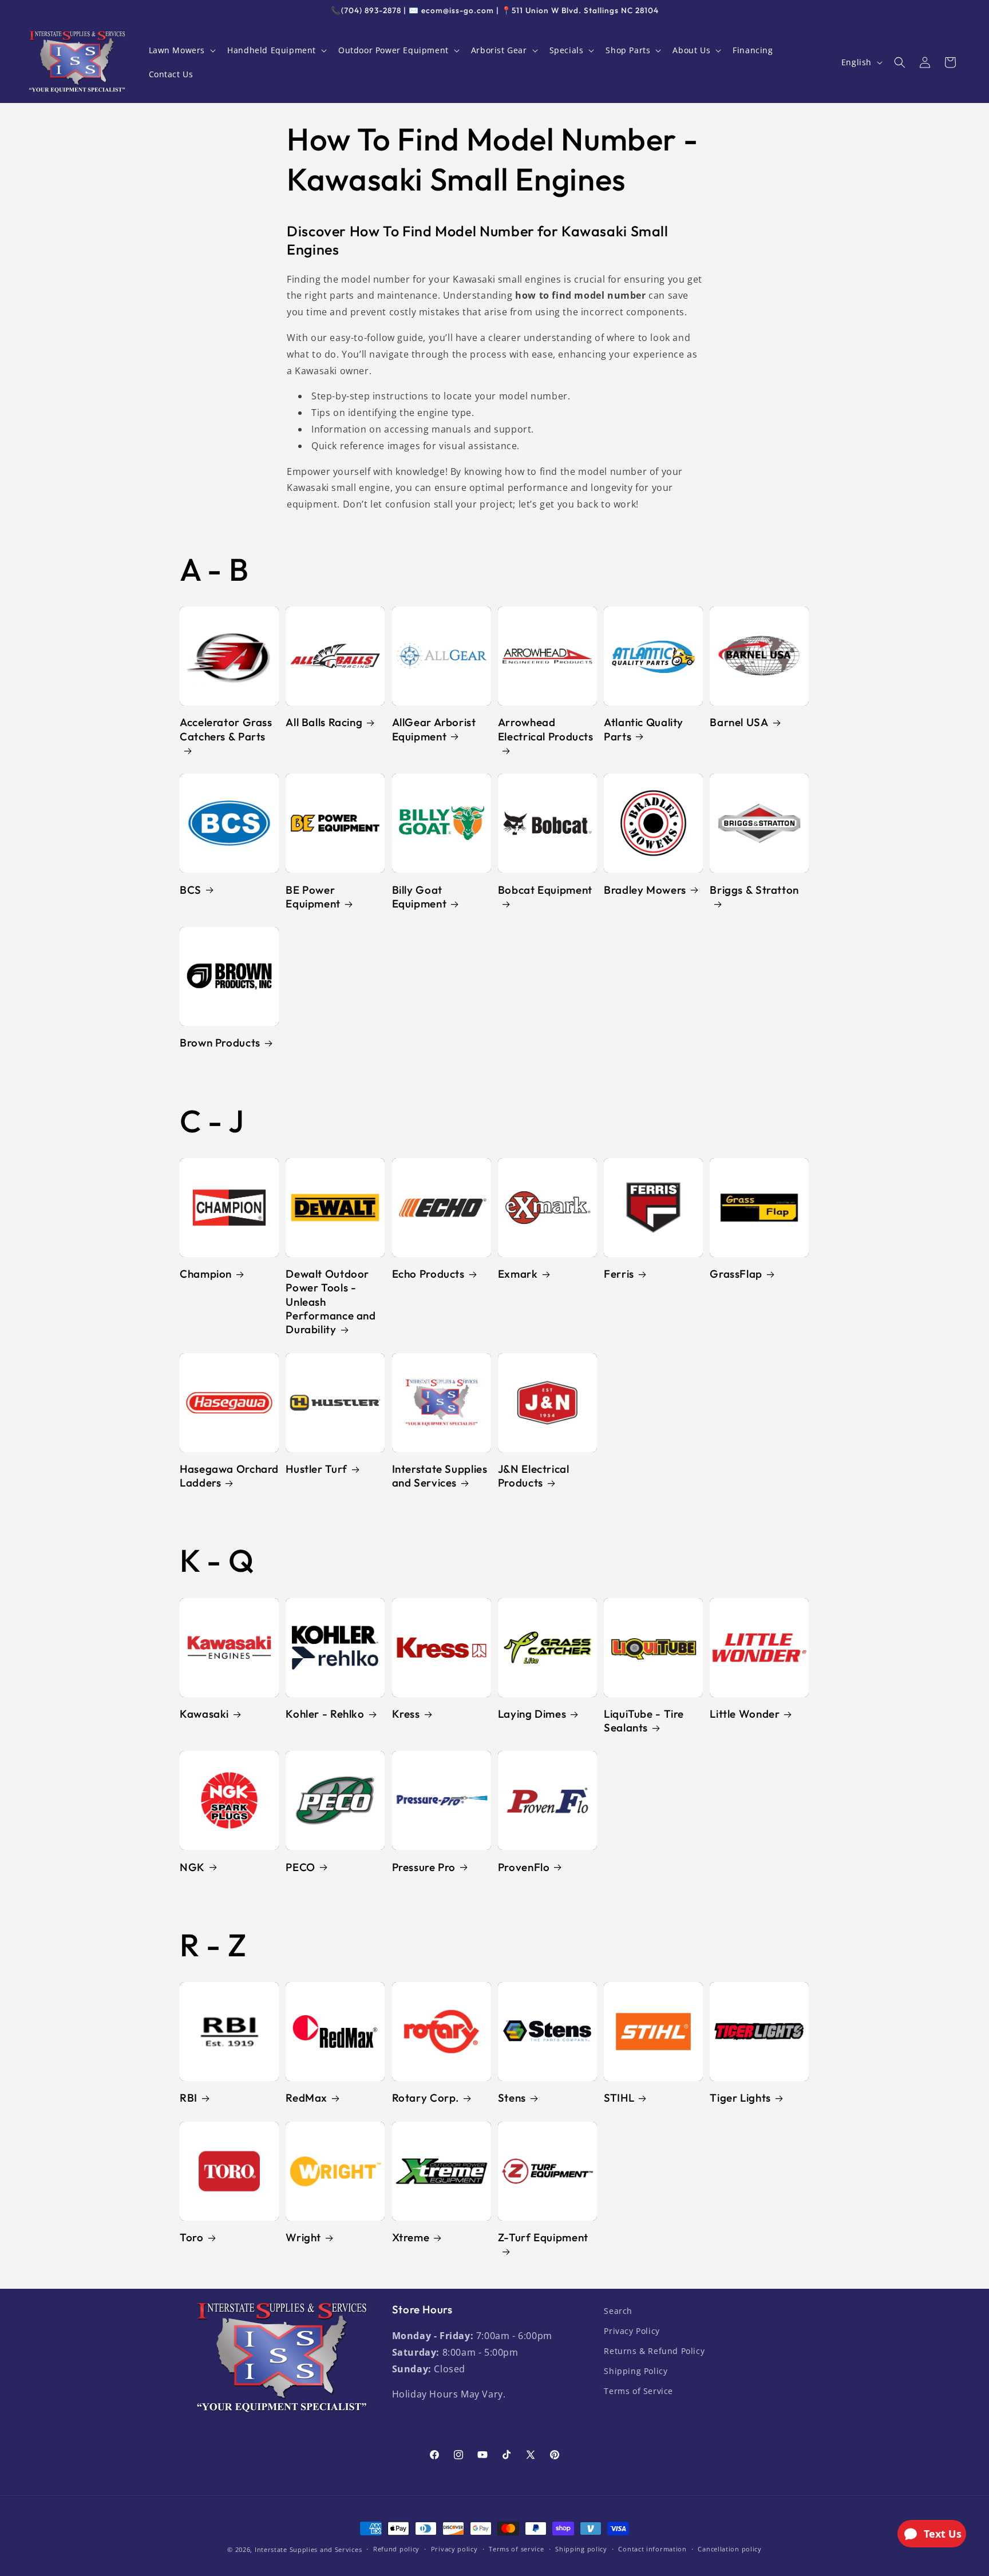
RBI (189, 2098)
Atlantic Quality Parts (644, 729)
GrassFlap (736, 1274)
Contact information (652, 2549)
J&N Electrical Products (534, 1476)
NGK (192, 1867)
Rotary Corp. (426, 2098)
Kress (406, 1714)
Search (618, 2311)
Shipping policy (581, 2549)
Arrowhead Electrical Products (546, 729)
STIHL (619, 2098)
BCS (191, 890)
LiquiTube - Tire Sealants (644, 1721)
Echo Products (428, 1274)
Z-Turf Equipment (543, 2237)
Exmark (518, 1274)
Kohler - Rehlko (325, 1714)
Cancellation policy (729, 2549)
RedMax (306, 2098)
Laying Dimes (532, 1714)
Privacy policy (454, 2549)
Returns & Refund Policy (654, 2351)
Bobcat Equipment (545, 890)
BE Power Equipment (313, 897)
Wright (303, 2237)
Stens (512, 2098)
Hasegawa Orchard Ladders (229, 1476)
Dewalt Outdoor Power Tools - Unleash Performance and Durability (331, 1301)
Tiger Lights (740, 2098)
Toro (192, 2237)
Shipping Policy (636, 2371)
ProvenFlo (524, 1867)
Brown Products (220, 1043)
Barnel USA (739, 722)
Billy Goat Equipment (420, 897)
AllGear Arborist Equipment (434, 729)
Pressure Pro (424, 1867)
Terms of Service (638, 2391)
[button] (181, 50)
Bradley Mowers (645, 890)
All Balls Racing (324, 722)
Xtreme (411, 2237)
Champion (206, 1274)
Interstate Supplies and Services (440, 1476)
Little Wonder (745, 1714)
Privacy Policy (632, 2331)
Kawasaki (204, 1714)
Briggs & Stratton (754, 890)
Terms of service (516, 2549)
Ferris (619, 1274)
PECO (300, 1867)
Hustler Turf (317, 1469)
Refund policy (396, 2549)
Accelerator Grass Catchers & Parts (226, 729)
